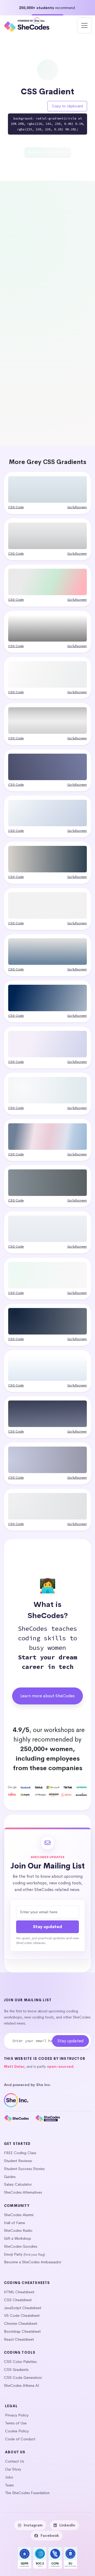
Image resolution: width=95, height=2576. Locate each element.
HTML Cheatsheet (19, 2292)
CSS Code (16, 507)
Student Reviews (18, 2161)
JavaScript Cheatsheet (23, 2308)
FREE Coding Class (20, 2153)
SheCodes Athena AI (22, 2385)
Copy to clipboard (67, 106)
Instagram (33, 2525)
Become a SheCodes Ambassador (33, 2262)
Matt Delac (14, 2067)
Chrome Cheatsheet (21, 2323)
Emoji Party (13, 2254)
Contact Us (15, 2461)
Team (9, 2485)
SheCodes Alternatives (23, 2192)
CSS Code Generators (23, 2378)
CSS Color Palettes (20, 2362)
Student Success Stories (24, 2169)
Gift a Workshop (18, 2238)
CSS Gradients (16, 2370)
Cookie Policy (17, 2431)
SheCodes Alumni (19, 2215)
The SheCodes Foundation (27, 2493)
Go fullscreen (77, 507)
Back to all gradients (48, 152)
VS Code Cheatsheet (22, 2316)
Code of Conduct (20, 2439)
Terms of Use (16, 2423)
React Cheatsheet (19, 2339)
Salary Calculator (18, 2184)
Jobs (9, 2477)
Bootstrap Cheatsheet (22, 2331)
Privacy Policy (17, 2415)
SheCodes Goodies (21, 2246)
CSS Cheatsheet (18, 2300)
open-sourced (60, 2067)
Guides (10, 2177)
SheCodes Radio (18, 2230)
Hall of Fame (15, 2223)
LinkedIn (67, 2525)
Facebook (50, 2535)
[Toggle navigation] (84, 25)
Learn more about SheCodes (47, 1696)
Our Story (13, 2469)
